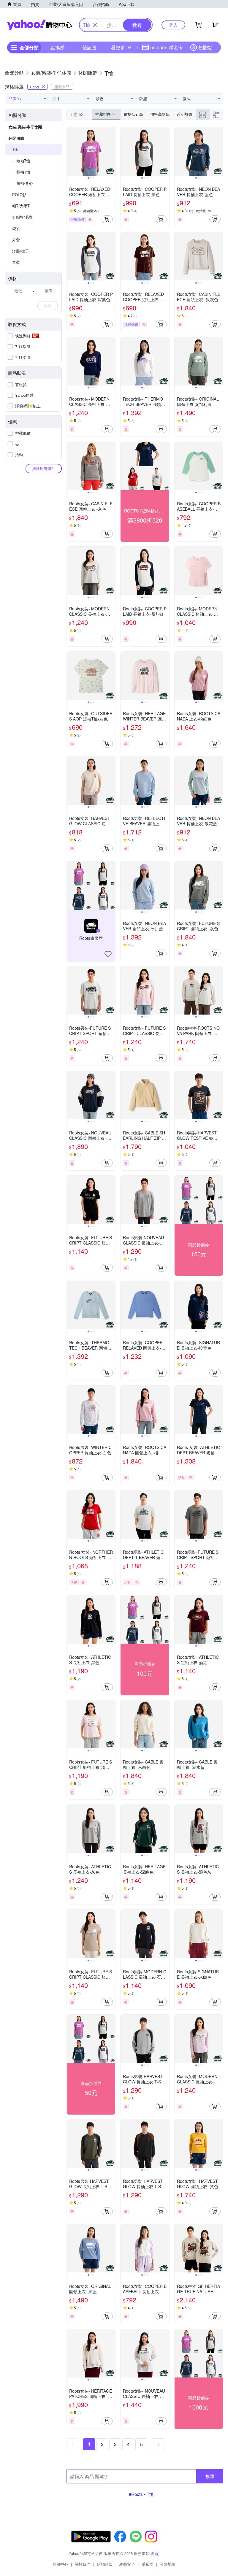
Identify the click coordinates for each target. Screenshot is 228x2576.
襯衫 (16, 228)
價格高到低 (160, 114)
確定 (47, 305)
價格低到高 (133, 114)
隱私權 (147, 2564)
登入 (173, 25)
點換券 (58, 47)
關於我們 (83, 2564)
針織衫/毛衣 (22, 217)
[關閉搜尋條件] (95, 25)
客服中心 (60, 2564)
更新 (154, 2553)
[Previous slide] (71, 152)
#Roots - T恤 (141, 2494)
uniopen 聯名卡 (167, 47)
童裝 (16, 262)
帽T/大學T (21, 206)
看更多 (118, 47)
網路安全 (127, 2564)
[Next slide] (111, 152)
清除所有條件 (44, 468)
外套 (16, 240)
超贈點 (205, 47)
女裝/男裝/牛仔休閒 (25, 127)
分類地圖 (168, 2564)
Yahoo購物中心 (39, 25)
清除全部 (62, 86)
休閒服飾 (16, 138)
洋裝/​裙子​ (20, 251)
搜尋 (210, 2476)
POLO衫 (19, 195)
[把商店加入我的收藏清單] (108, 954)
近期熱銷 (184, 114)
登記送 (89, 47)
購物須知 (105, 2564)
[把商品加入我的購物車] (107, 219)
